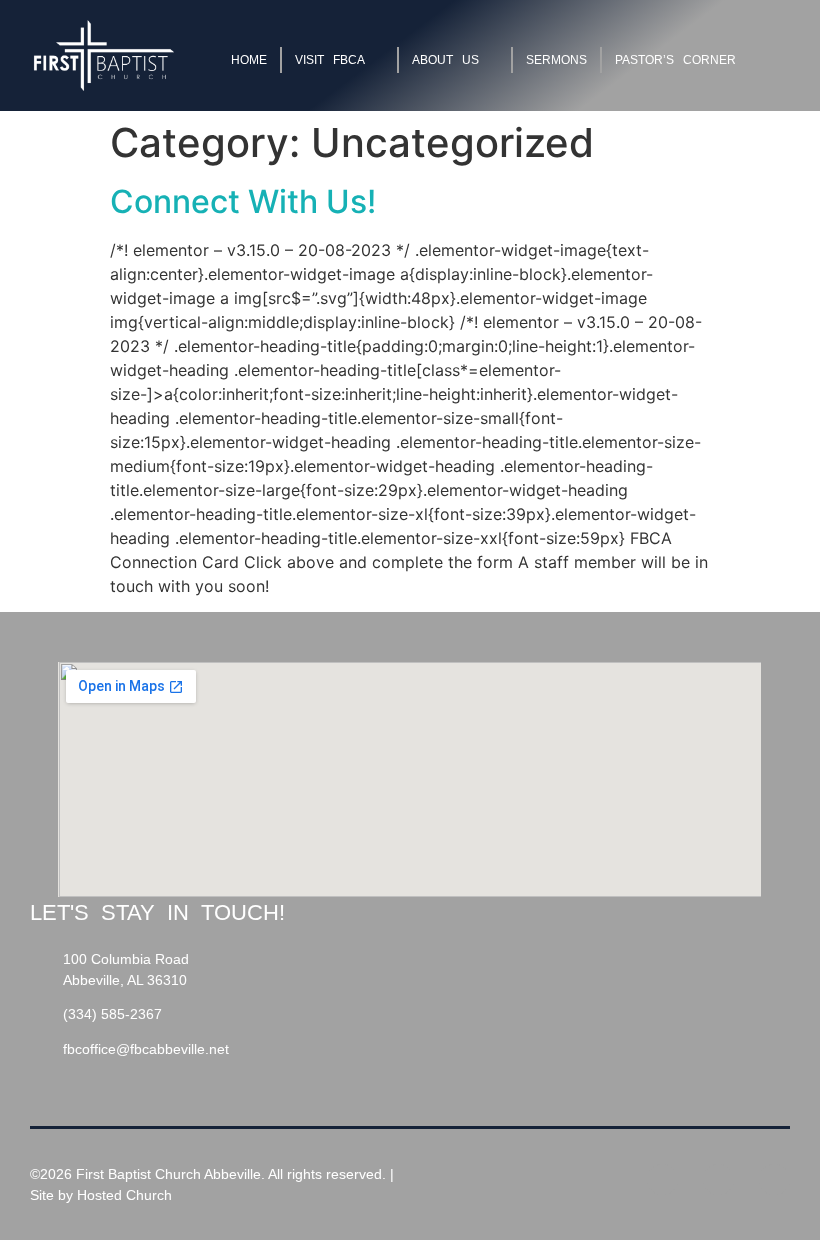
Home (249, 60)
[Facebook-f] (662, 1179)
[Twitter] (718, 1179)
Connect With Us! (243, 201)
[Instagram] (774, 1179)
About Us (445, 60)
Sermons (556, 60)
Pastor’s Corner (675, 60)
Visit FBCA (330, 60)
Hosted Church (124, 1195)
